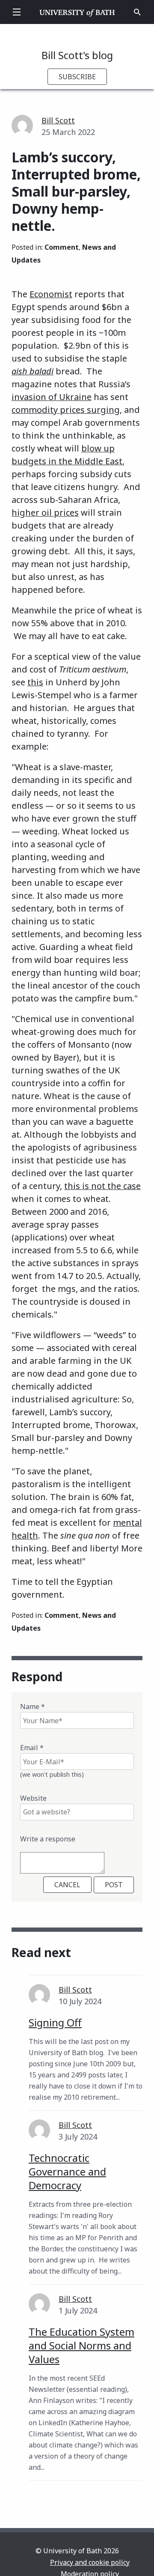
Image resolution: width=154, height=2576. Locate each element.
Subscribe (77, 77)
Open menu (17, 12)
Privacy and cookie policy (90, 2562)
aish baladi (33, 371)
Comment (62, 247)
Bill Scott (58, 120)
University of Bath (77, 12)
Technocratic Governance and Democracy (67, 2171)
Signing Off (55, 2022)
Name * (33, 1706)
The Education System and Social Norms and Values (81, 2345)
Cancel (67, 1885)
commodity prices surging (66, 410)
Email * (32, 1748)
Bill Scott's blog (77, 55)
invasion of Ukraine (52, 397)
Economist (51, 294)
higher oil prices (45, 513)
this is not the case (102, 1186)
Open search (137, 12)
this (35, 682)
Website (33, 1798)
